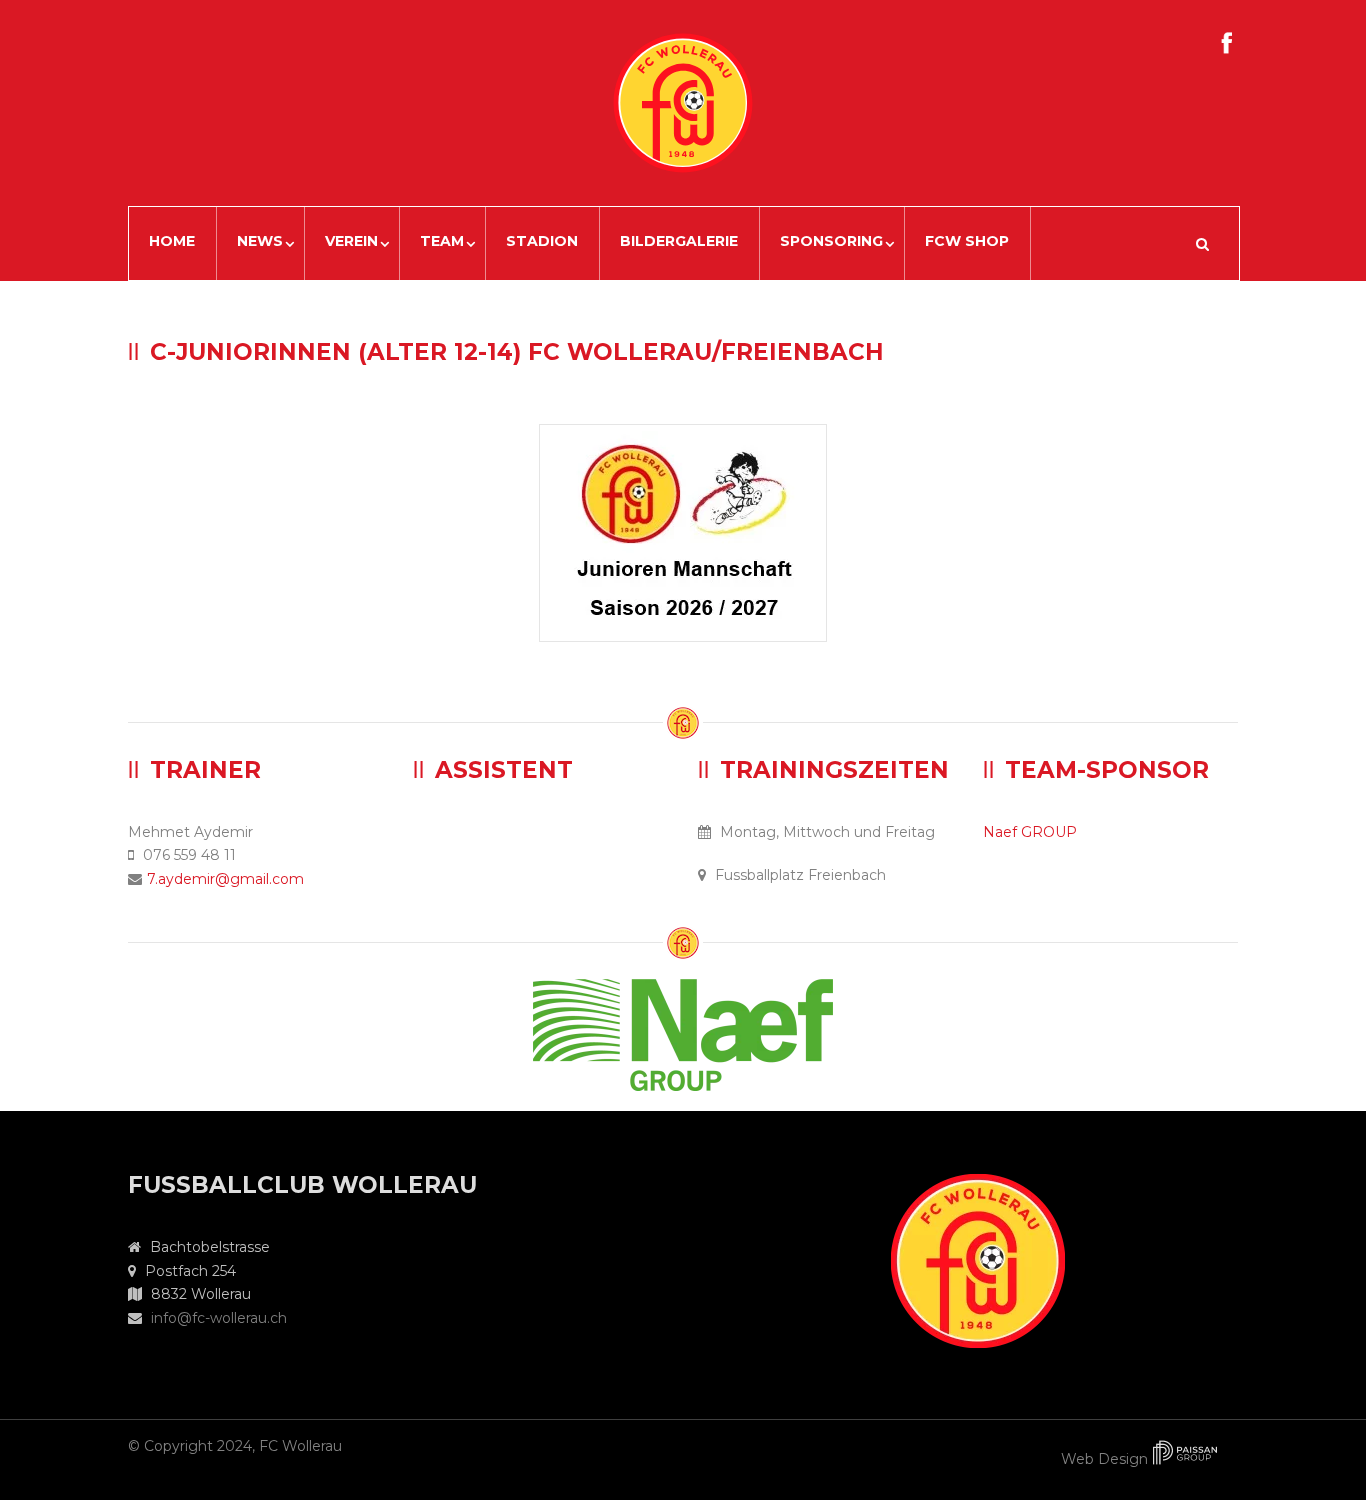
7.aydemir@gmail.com (225, 879)
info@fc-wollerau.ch (219, 1318)
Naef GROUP (1030, 832)
